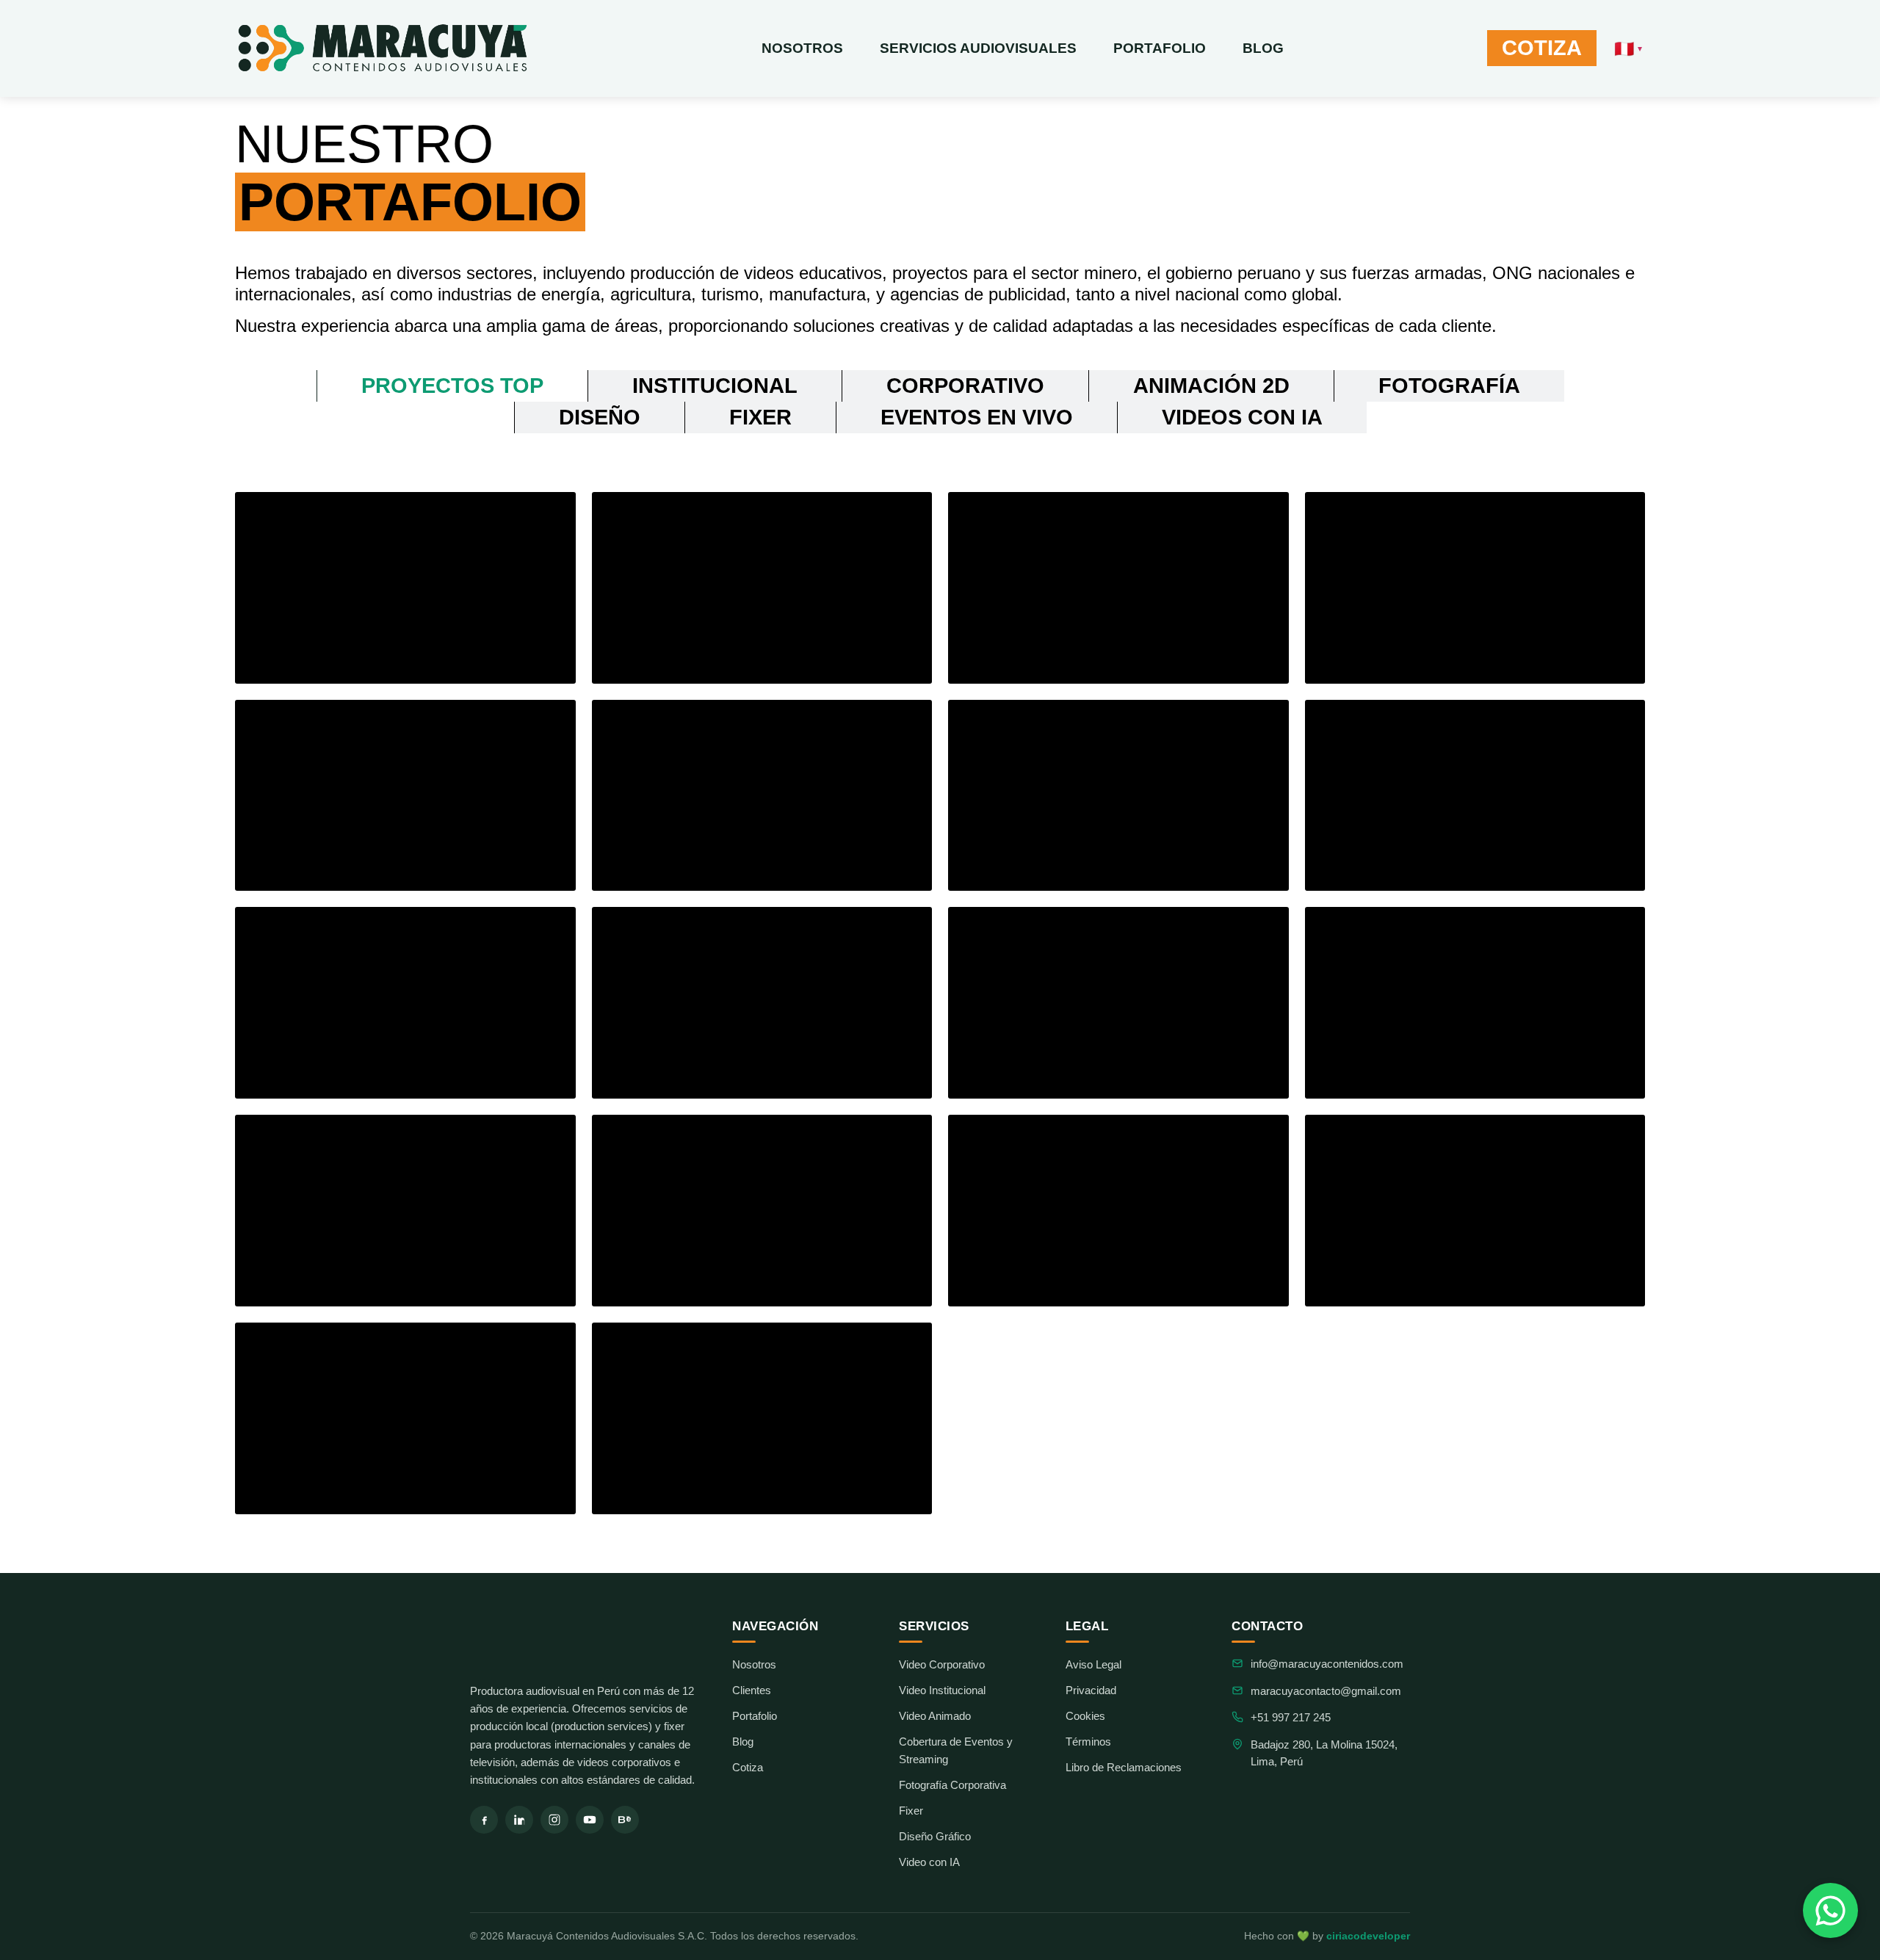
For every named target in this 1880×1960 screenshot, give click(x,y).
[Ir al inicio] (586, 1641)
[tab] (452, 386)
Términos (1088, 1742)
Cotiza (748, 1767)
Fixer (911, 1811)
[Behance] (625, 1820)
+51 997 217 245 (1291, 1717)
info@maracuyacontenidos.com (1327, 1664)
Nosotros (802, 48)
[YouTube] (590, 1820)
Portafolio (1160, 48)
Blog (1263, 48)
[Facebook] (484, 1820)
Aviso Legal (1093, 1664)
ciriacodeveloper (1368, 1936)
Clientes (752, 1690)
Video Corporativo (942, 1664)
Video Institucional (942, 1690)
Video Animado (935, 1716)
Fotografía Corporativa (952, 1785)
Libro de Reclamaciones (1124, 1767)
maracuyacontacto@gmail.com (1326, 1691)
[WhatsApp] (1830, 1910)
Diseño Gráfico (935, 1836)
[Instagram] (554, 1820)
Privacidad (1091, 1690)
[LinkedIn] (519, 1820)
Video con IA (929, 1862)
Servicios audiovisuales (978, 48)
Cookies (1085, 1716)
